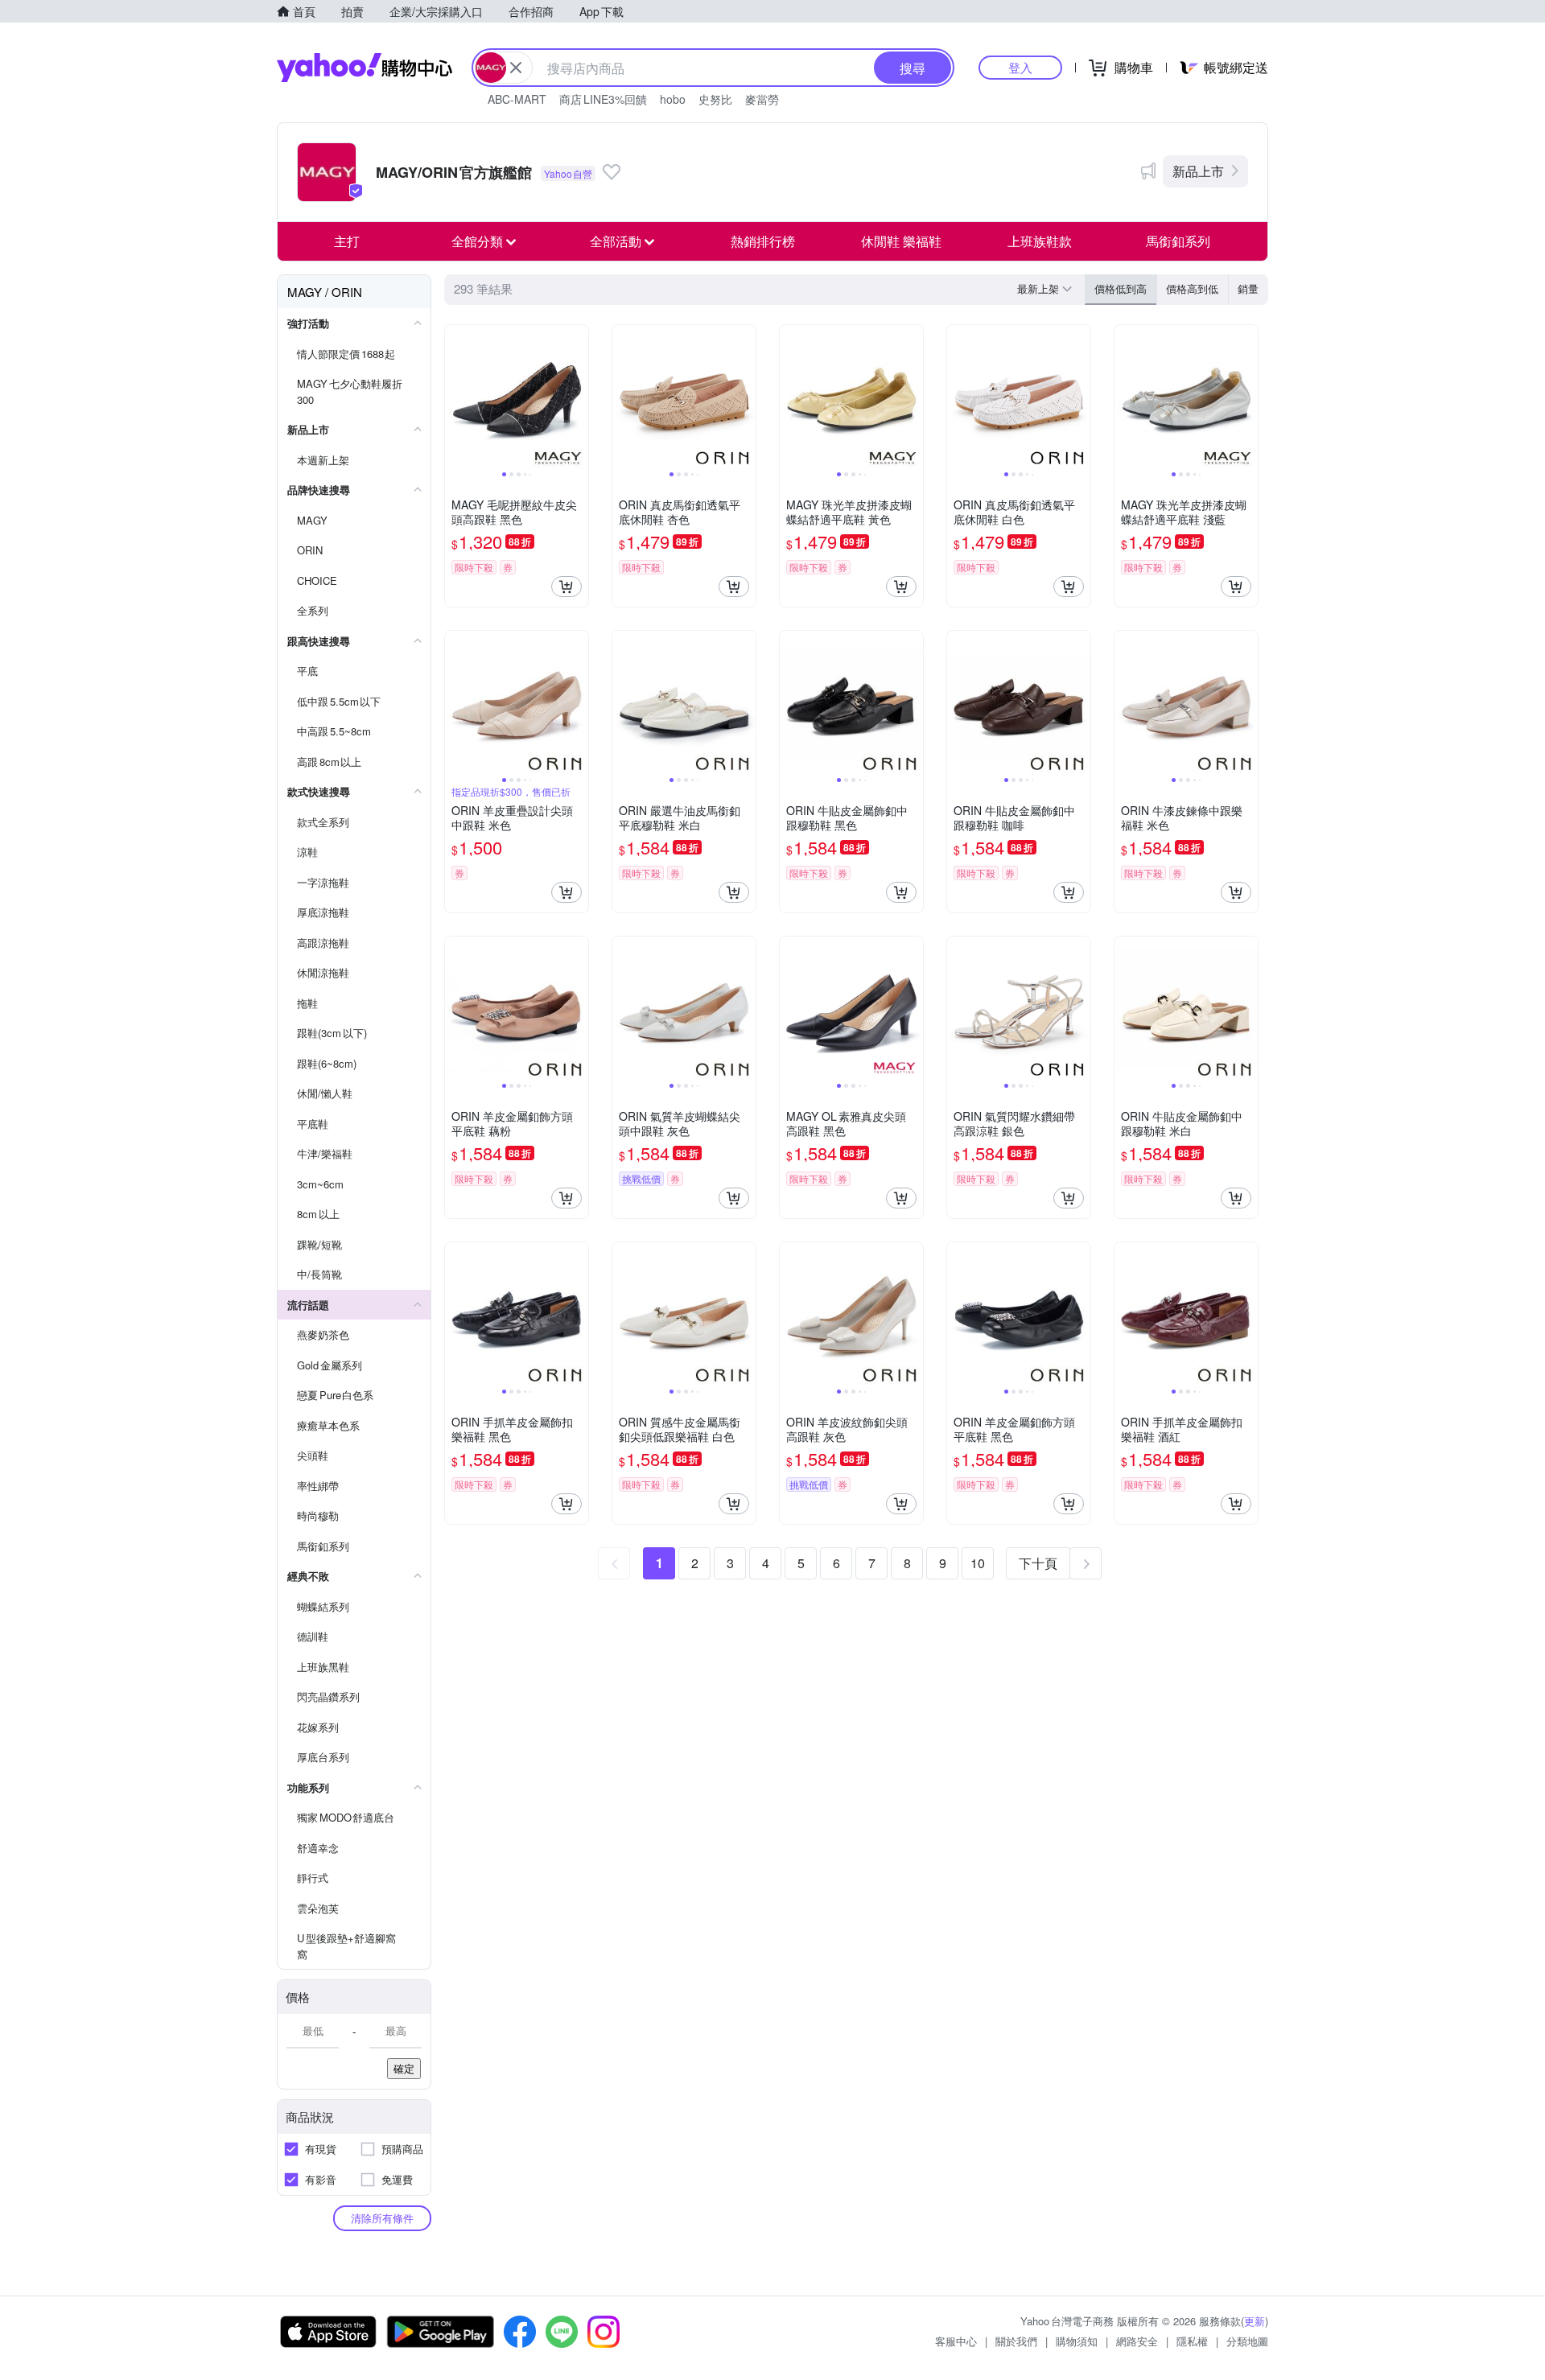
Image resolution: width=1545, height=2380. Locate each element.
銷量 (1248, 288)
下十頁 (1038, 1563)
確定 (404, 2068)
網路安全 (1137, 2341)
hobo (673, 99)
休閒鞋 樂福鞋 (901, 241)
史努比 (715, 99)
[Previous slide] (455, 397)
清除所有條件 (382, 2218)
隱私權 (1192, 2341)
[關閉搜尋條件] (516, 68)
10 (978, 1563)
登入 (1020, 67)
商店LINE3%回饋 (603, 99)
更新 (1255, 2321)
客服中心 (956, 2341)
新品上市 (1198, 171)
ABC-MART (517, 99)
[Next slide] (578, 397)
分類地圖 (1247, 2341)
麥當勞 (762, 99)
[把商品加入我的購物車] (566, 587)
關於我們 (1016, 2341)
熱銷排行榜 (763, 241)
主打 (347, 241)
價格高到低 (1192, 288)
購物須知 (1077, 2341)
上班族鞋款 (1040, 241)
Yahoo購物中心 (365, 68)
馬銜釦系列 (1178, 241)
